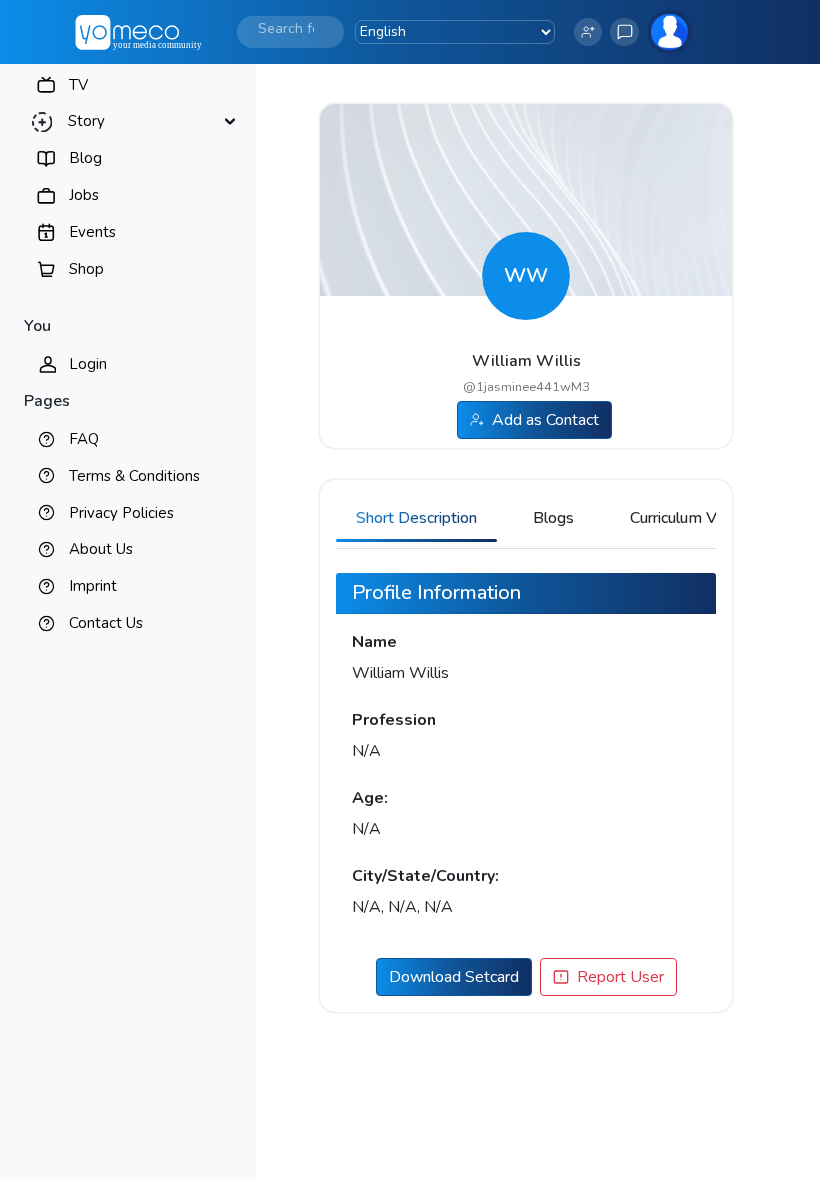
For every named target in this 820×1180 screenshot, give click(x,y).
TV (78, 85)
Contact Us (106, 623)
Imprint (93, 586)
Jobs (84, 195)
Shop (86, 269)
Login (88, 364)
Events (92, 232)
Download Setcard (454, 977)
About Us (101, 549)
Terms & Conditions (134, 476)
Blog (85, 158)
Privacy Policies (121, 513)
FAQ (84, 439)
